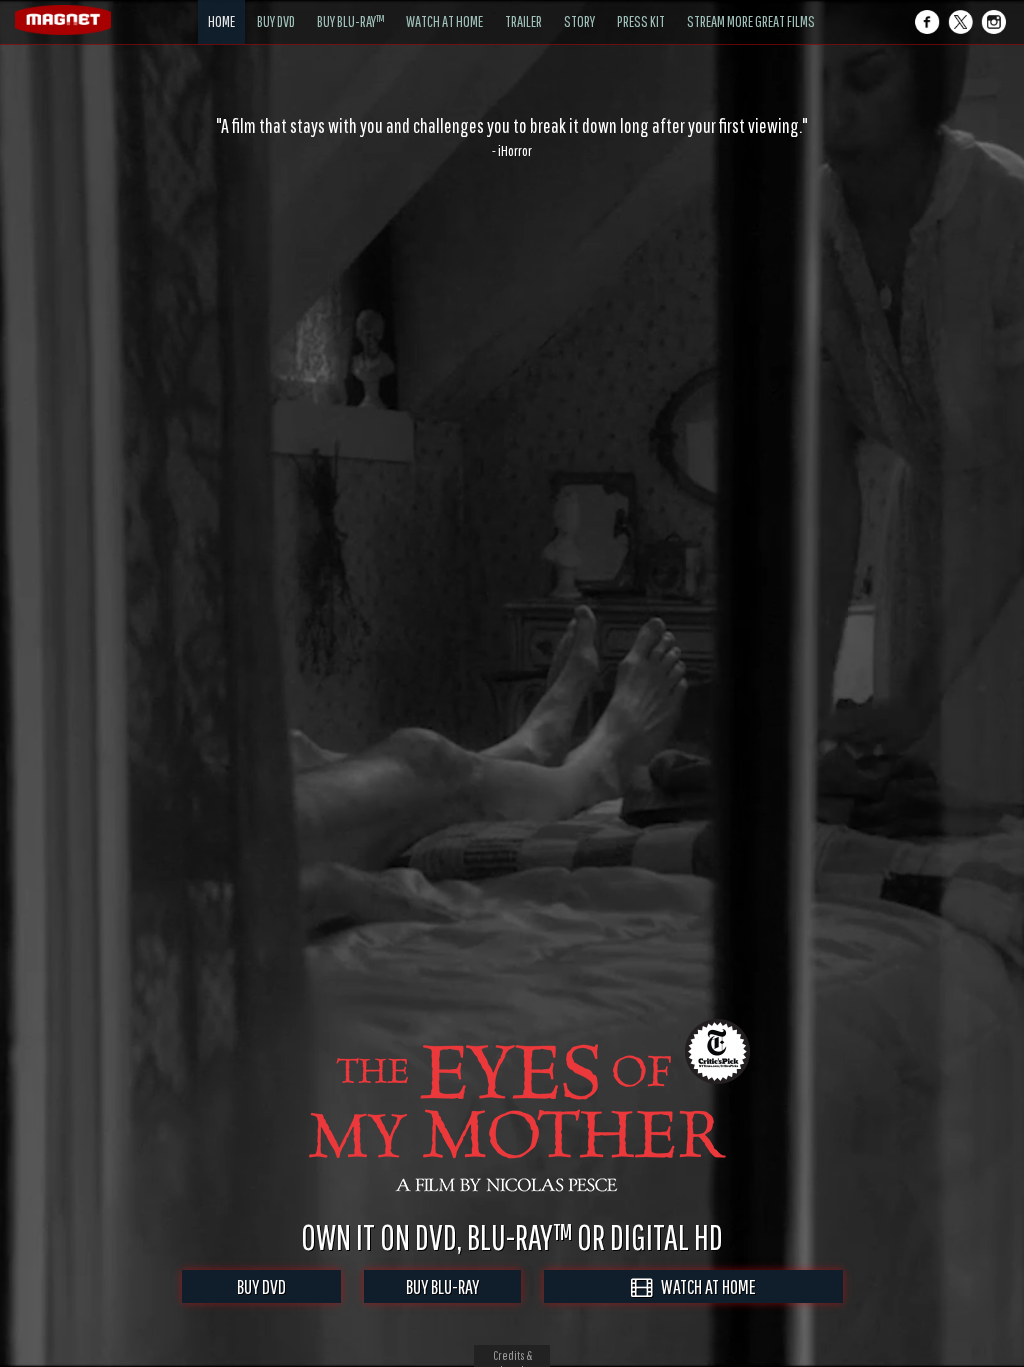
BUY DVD (261, 1286)
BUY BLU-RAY (442, 1286)
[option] (512, 137)
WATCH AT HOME (704, 1286)
